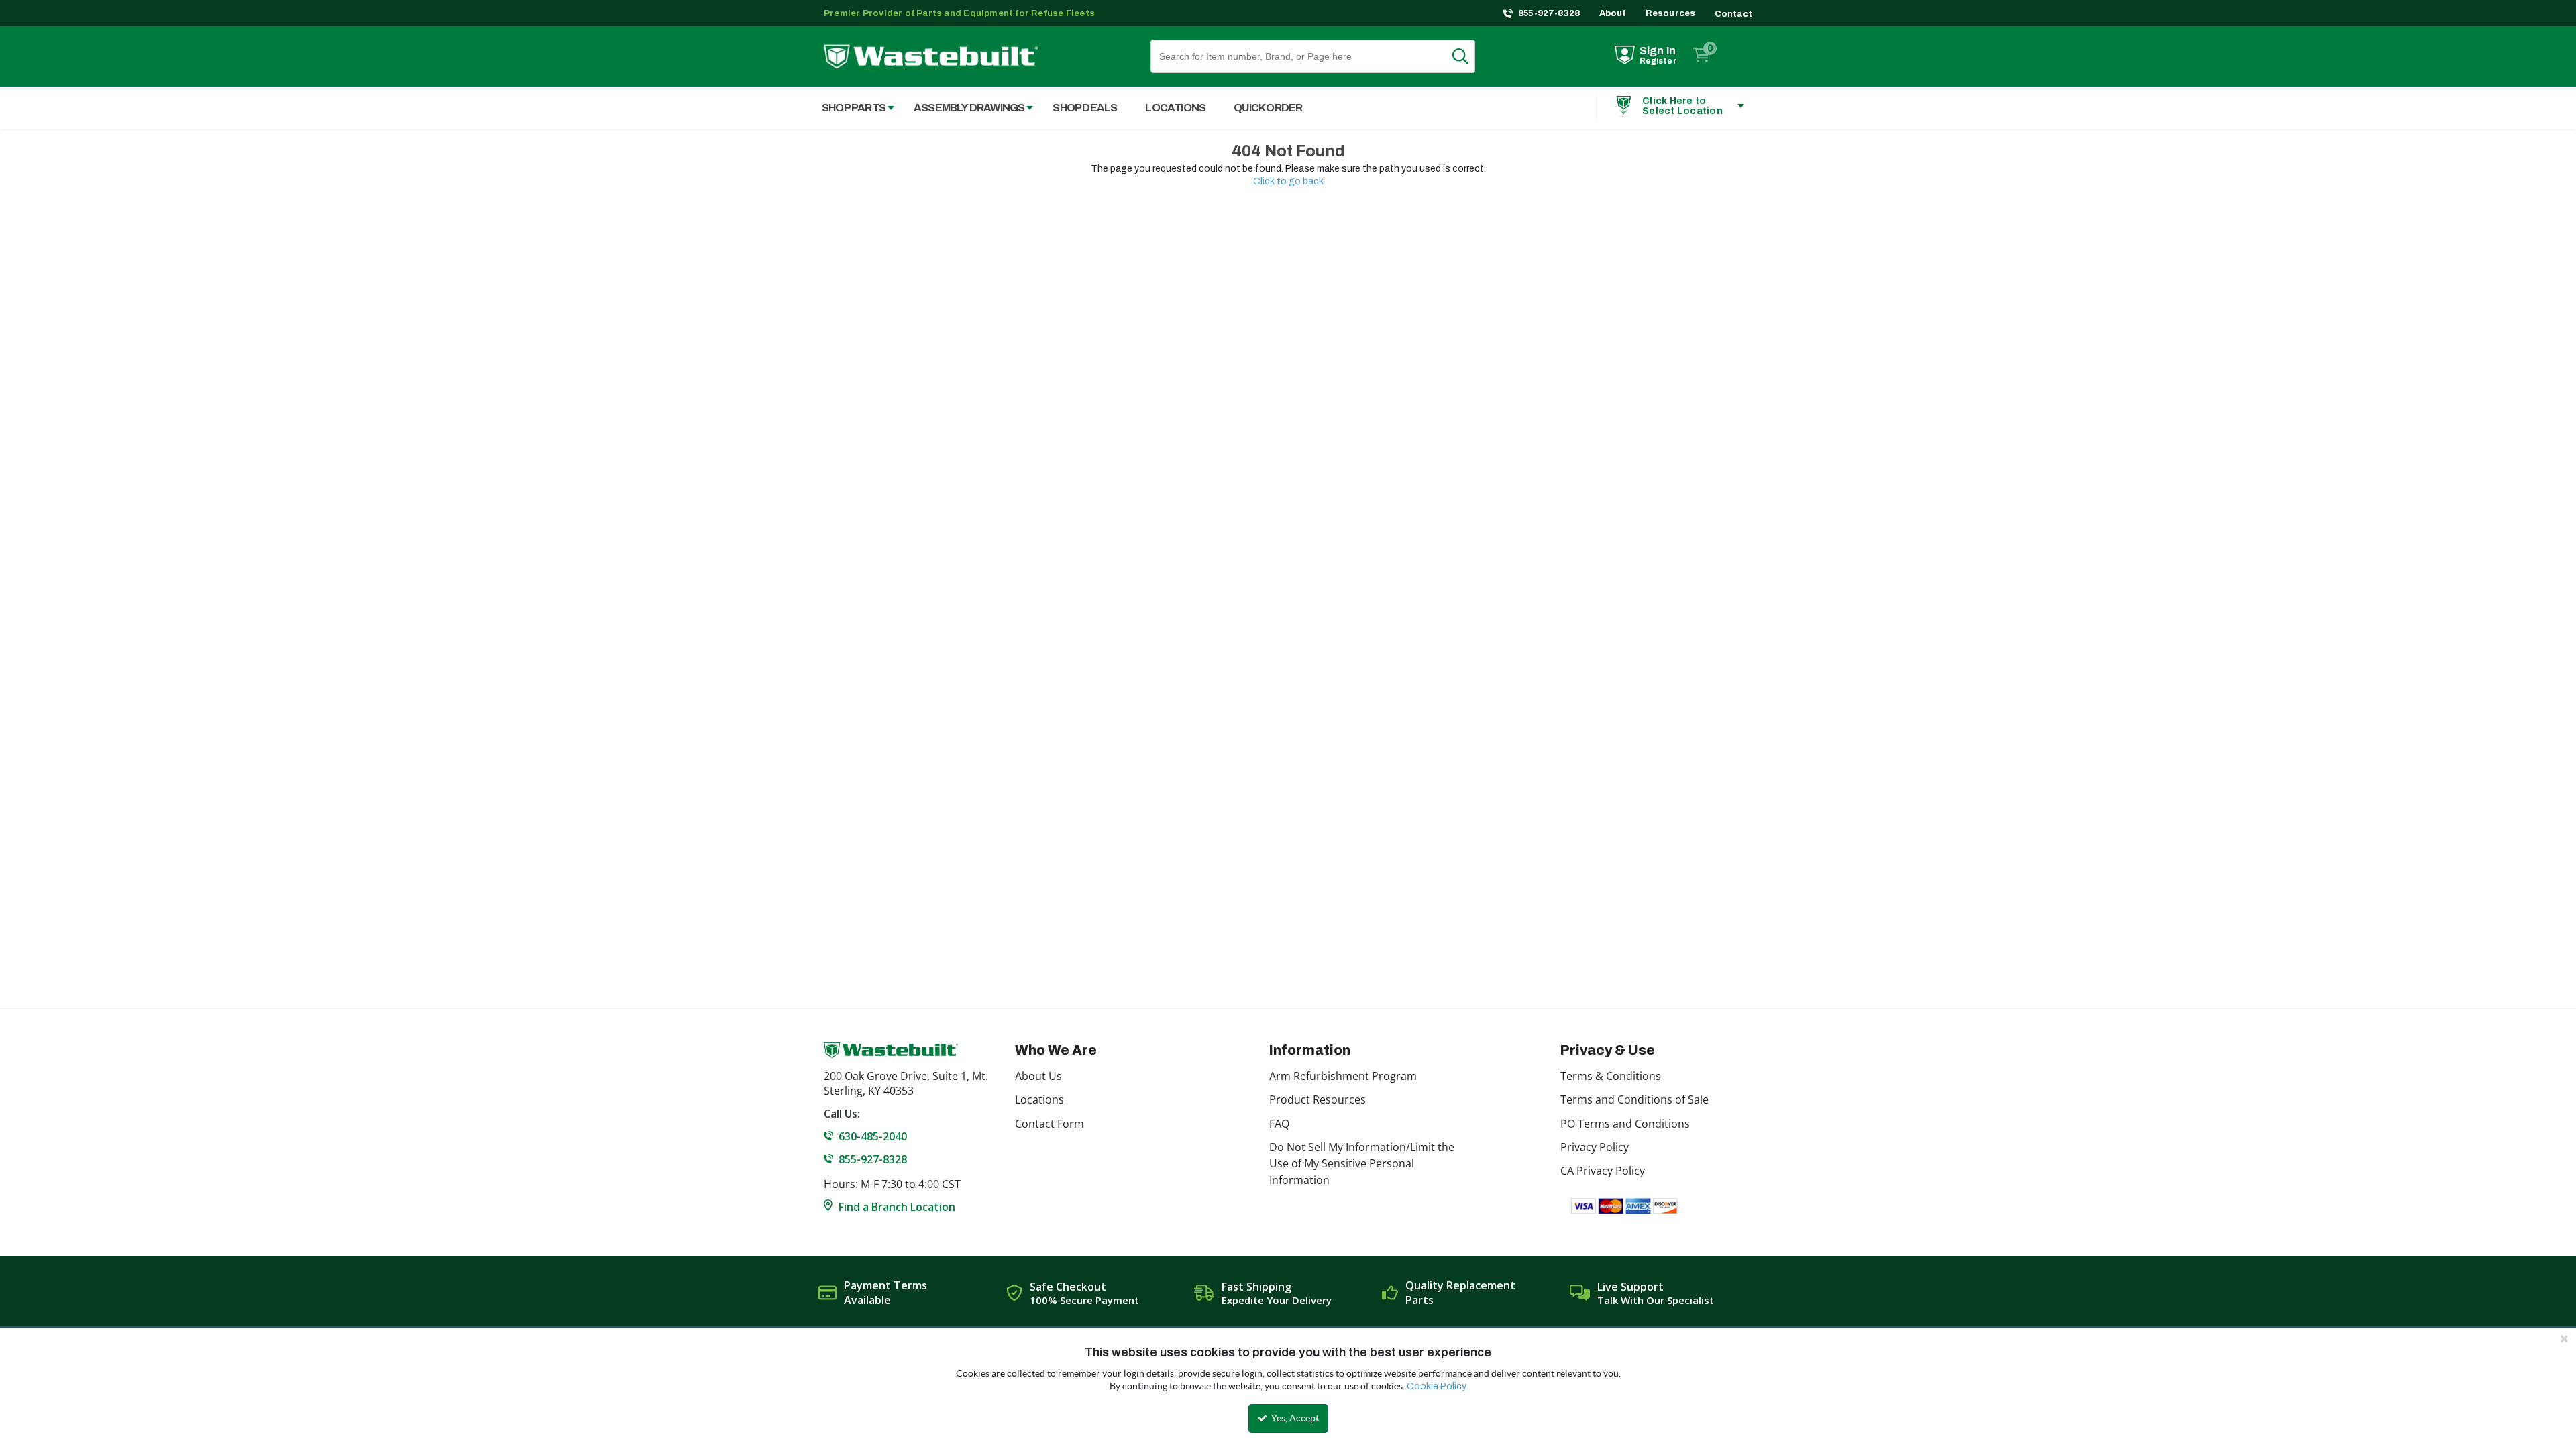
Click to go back (1288, 181)
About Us (1038, 1076)
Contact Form (1050, 1124)
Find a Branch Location (897, 1207)
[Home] (931, 57)
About (1613, 13)
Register (1658, 61)
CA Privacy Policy (1603, 1171)
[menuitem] (851, 108)
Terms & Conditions (1611, 1076)
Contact (1733, 14)
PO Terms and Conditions (1625, 1124)
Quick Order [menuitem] (1268, 108)
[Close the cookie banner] (2564, 1338)
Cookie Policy (1437, 1386)
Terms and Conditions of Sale (1634, 1099)
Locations (1039, 1099)
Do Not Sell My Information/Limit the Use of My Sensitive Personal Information (1362, 1164)
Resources (1671, 13)
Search (1468, 56)
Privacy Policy (1595, 1147)
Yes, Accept (1294, 1418)
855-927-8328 (1549, 13)
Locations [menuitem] (1175, 108)
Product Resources (1318, 1099)
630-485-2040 (873, 1136)
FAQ (1279, 1124)
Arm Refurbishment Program (1343, 1076)
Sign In (1658, 51)
